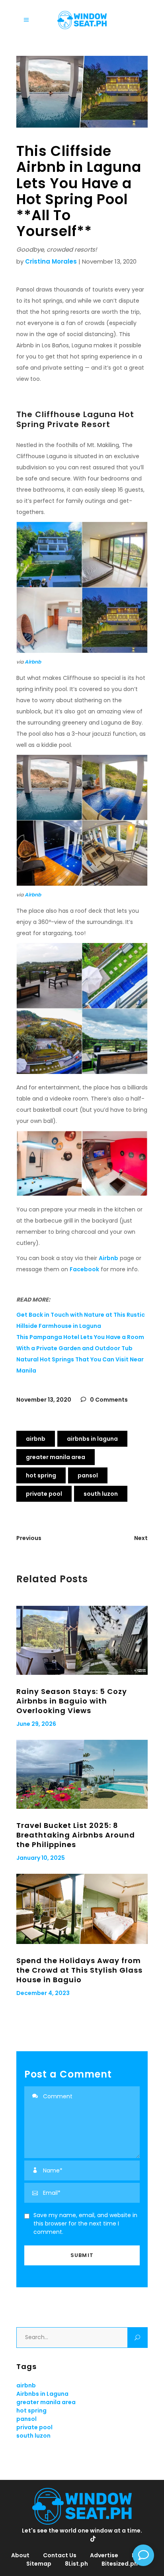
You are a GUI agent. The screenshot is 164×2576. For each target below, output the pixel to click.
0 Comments (108, 1400)
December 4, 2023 (43, 1993)
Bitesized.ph (120, 2564)
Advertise (104, 2555)
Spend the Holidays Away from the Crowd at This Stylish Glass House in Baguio (79, 1970)
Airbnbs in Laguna (92, 1439)
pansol (88, 1475)
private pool (44, 1494)
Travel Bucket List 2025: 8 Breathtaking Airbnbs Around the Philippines (76, 1835)
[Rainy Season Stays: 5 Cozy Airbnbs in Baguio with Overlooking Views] (82, 1640)
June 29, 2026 (36, 1724)
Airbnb (33, 662)
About (20, 2555)
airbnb (36, 1439)
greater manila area (56, 1457)
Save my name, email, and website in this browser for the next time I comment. (85, 2223)
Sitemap (39, 2564)
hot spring (41, 1475)
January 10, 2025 (41, 1858)
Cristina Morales (51, 261)
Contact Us (60, 2555)
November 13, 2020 (44, 1400)
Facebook (84, 1269)
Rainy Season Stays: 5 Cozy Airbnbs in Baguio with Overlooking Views (72, 1701)
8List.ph (76, 2564)
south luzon (101, 1494)
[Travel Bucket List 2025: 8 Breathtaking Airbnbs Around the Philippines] (82, 1774)
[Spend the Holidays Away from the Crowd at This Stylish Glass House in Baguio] (82, 1909)
